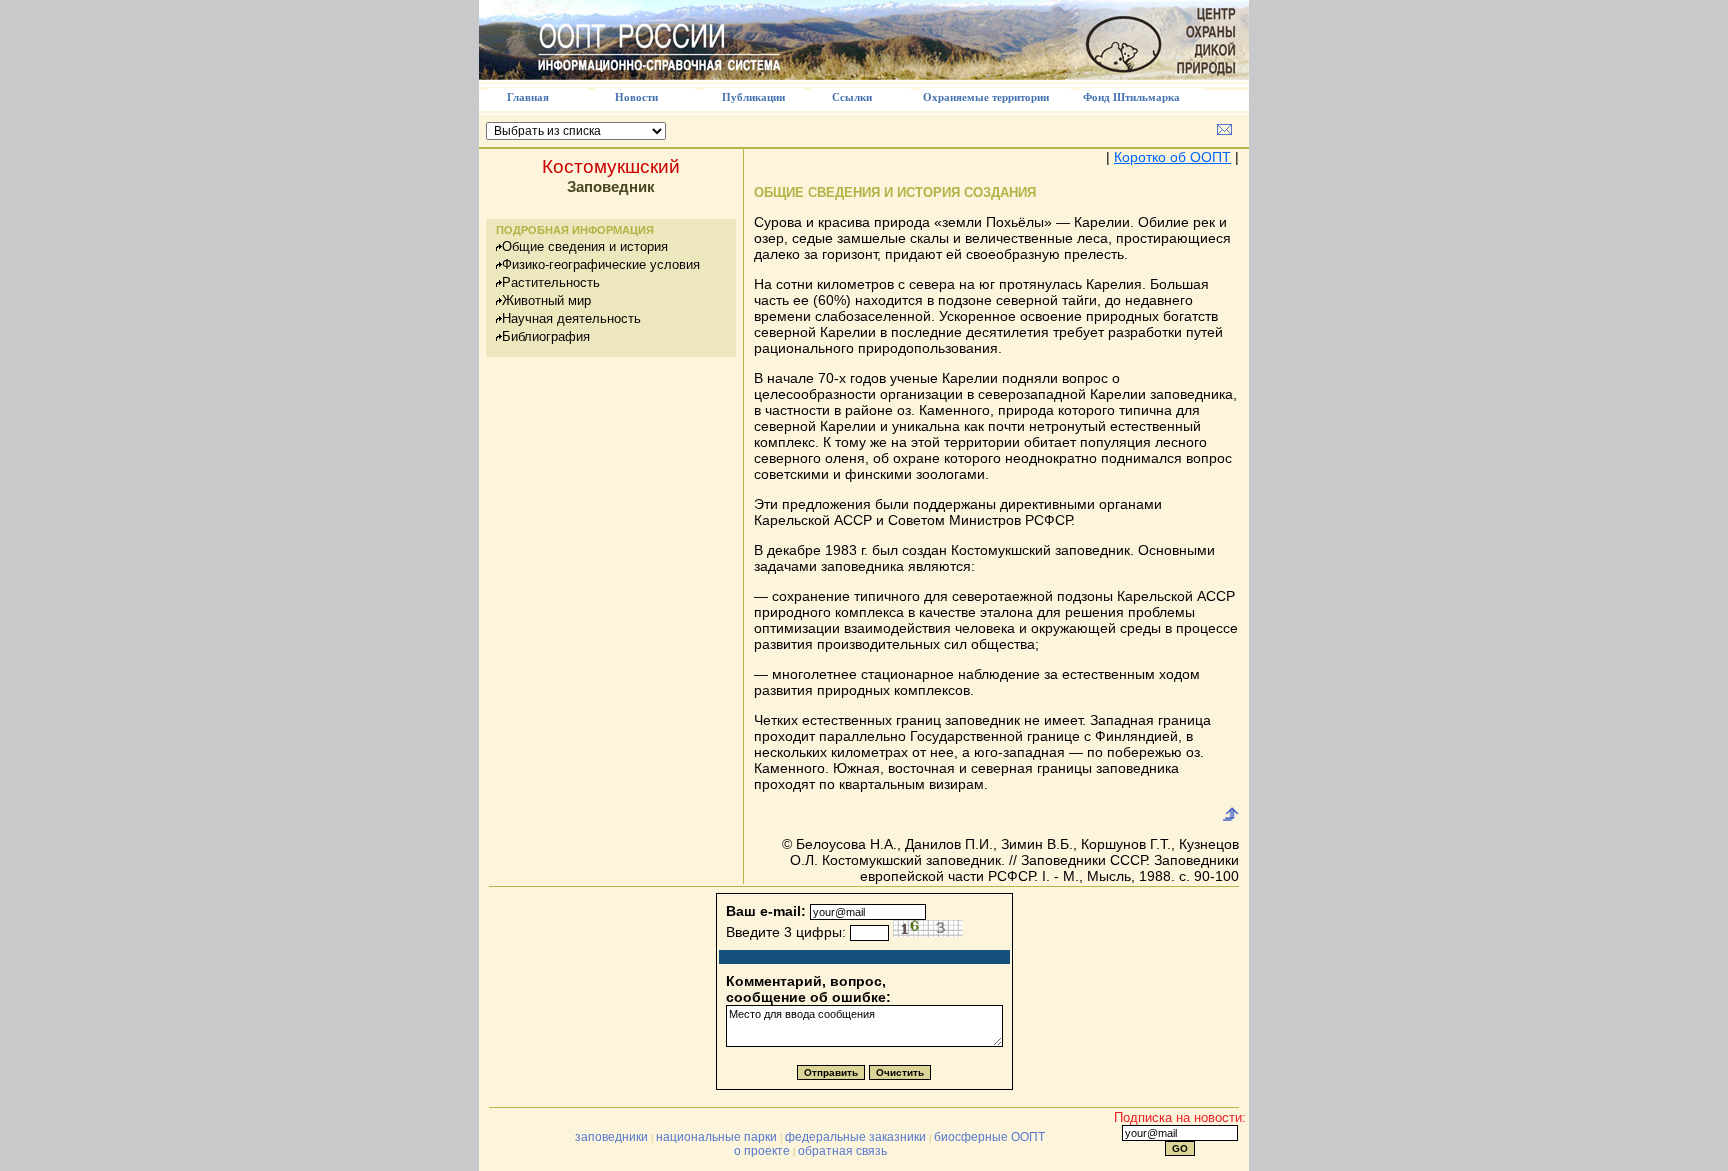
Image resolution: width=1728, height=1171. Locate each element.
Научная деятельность (571, 318)
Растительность (551, 282)
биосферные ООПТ (989, 1137)
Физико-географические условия (601, 264)
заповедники (611, 1137)
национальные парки (716, 1137)
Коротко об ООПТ (1172, 157)
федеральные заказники (855, 1137)
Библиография (546, 336)
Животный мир (546, 300)
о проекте (762, 1151)
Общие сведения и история (585, 246)
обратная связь (842, 1151)
